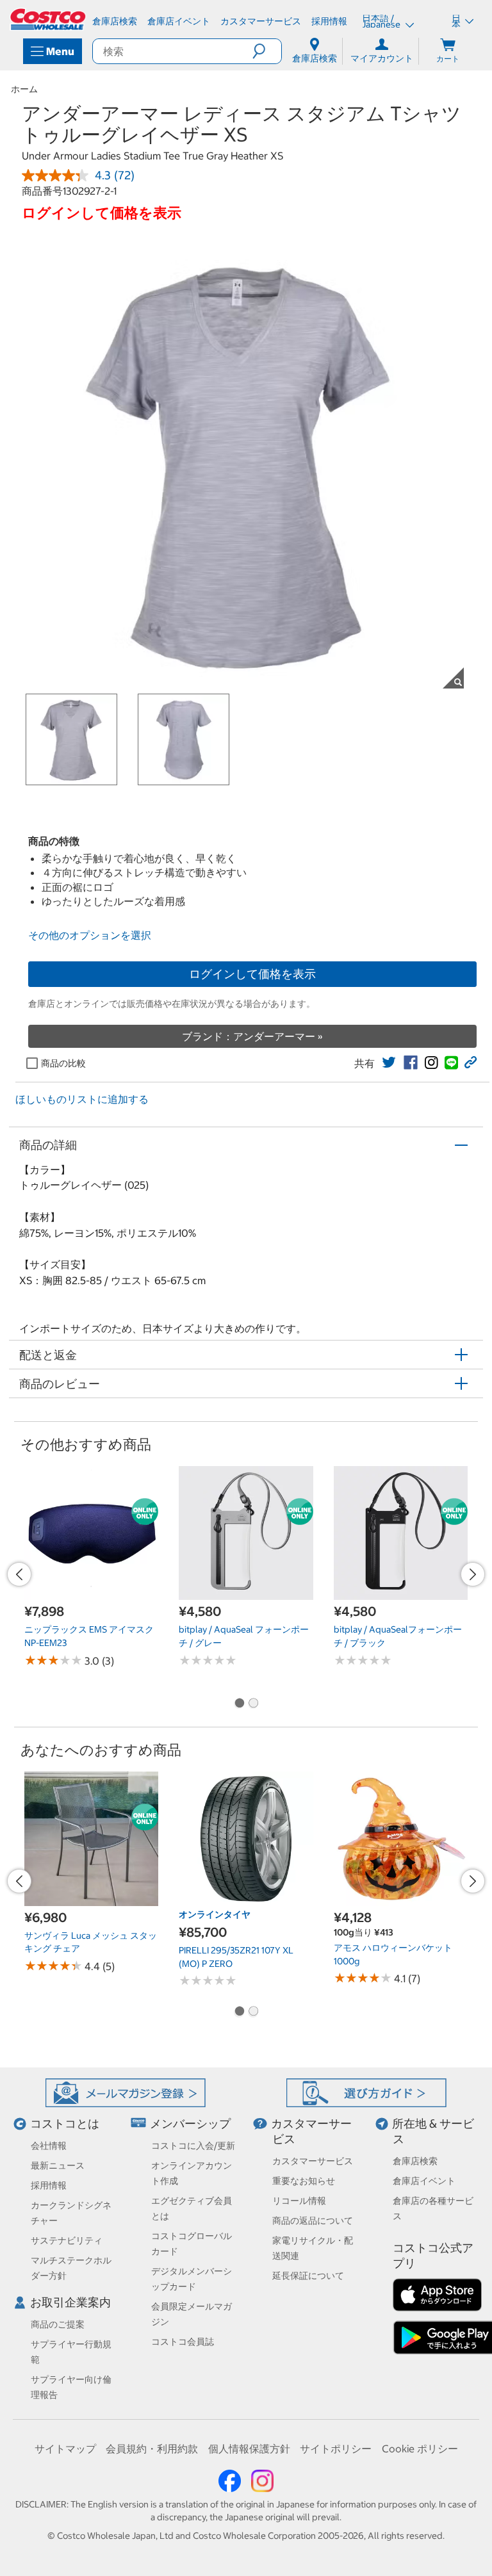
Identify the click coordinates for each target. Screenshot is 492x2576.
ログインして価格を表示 (252, 974)
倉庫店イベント (424, 2181)
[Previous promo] (19, 1574)
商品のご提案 (58, 2324)
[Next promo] (473, 1574)
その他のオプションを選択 (90, 935)
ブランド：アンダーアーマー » (252, 1036)
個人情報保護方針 (249, 2449)
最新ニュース (58, 2165)
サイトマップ (65, 2449)
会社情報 (49, 2146)
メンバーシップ (190, 2124)
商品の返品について (313, 2221)
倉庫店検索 (415, 2161)
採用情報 (49, 2185)
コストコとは (65, 2124)
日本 (456, 21)
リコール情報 (299, 2201)
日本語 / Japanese (382, 21)
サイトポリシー (336, 2449)
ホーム (24, 89)
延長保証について (308, 2276)
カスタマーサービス (313, 2161)
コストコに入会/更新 (193, 2146)
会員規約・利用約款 (152, 2449)
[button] (267, 51)
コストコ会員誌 (183, 2342)
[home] (49, 19)
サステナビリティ (67, 2240)
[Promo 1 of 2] (239, 1704)
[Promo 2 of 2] (253, 1704)
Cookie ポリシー (420, 2449)
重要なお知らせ (304, 2181)
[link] (389, 1063)
